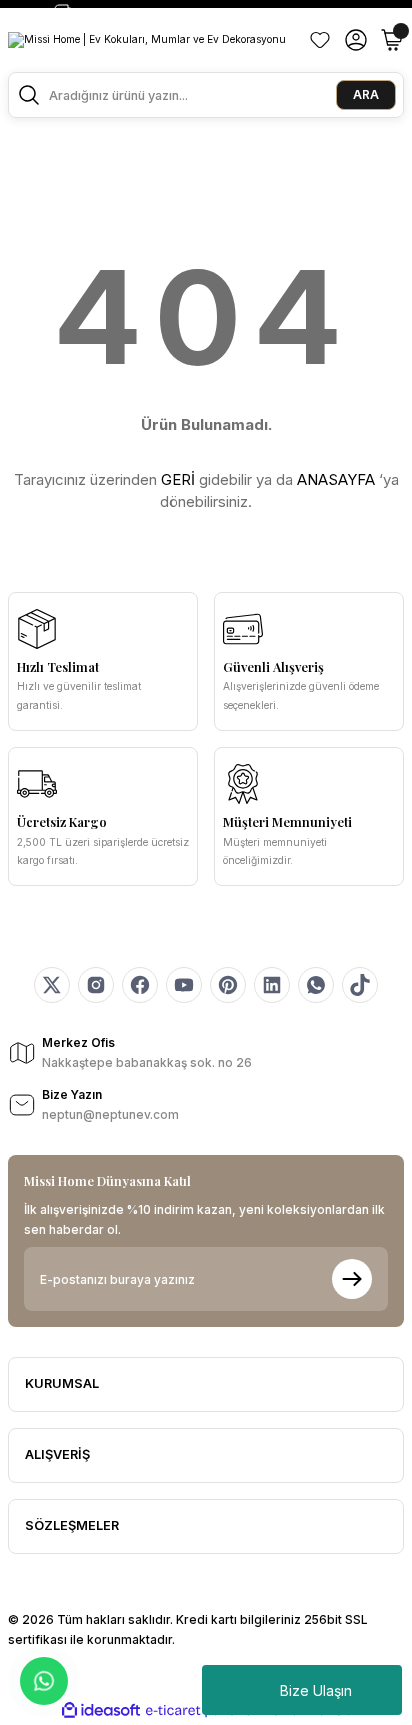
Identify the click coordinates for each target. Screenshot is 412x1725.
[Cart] (392, 40)
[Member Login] (356, 40)
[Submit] (352, 1279)
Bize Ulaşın (316, 1690)
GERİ (178, 479)
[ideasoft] (101, 1711)
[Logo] (147, 40)
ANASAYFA (336, 479)
